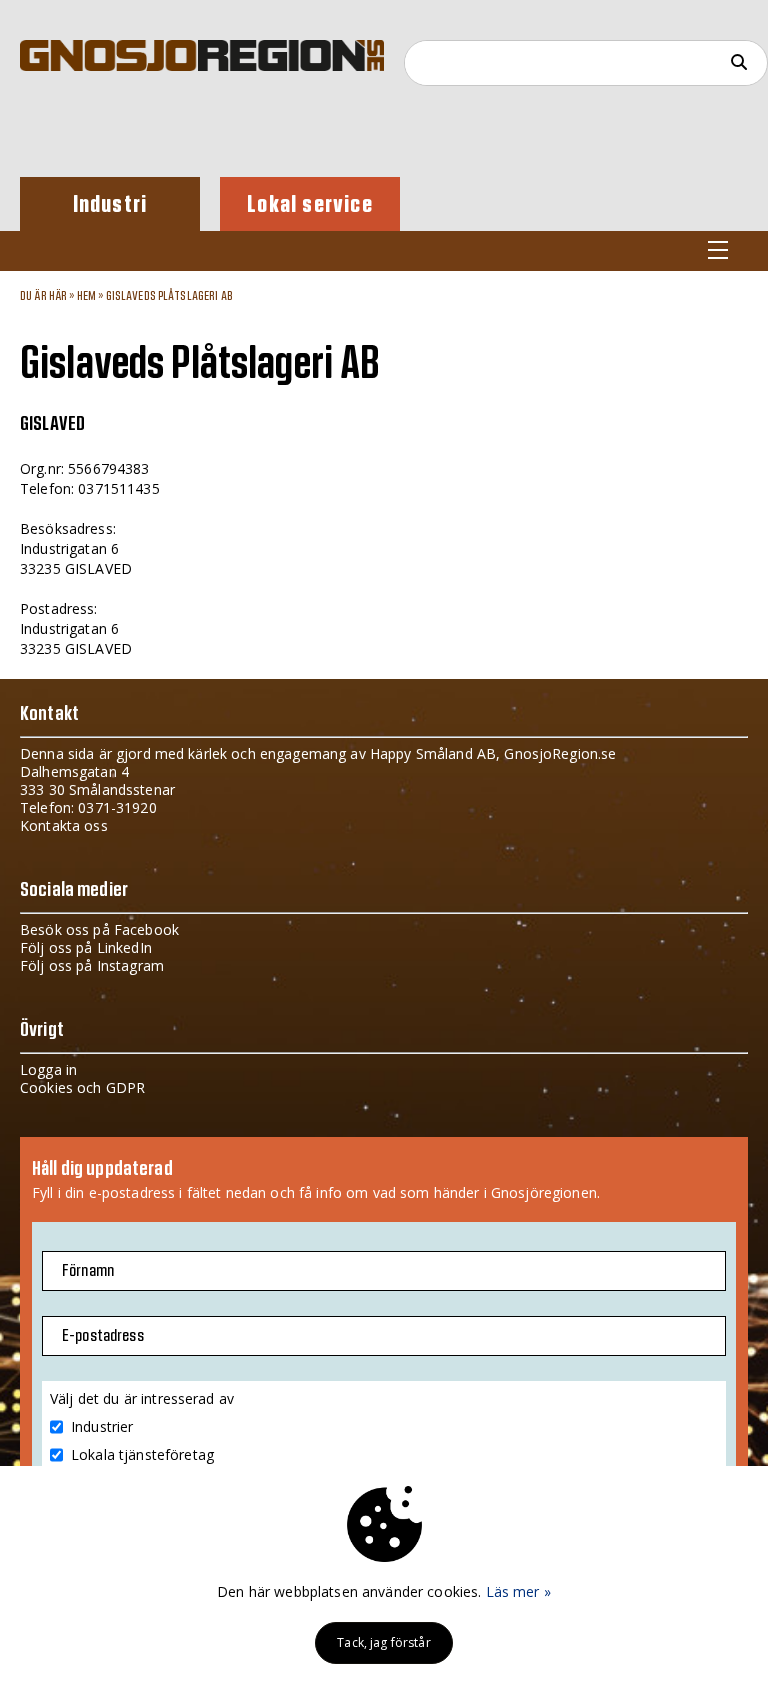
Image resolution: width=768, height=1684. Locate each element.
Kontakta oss (64, 825)
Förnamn (88, 1271)
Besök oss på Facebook (99, 929)
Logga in (48, 1069)
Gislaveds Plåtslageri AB (169, 296)
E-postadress (103, 1336)
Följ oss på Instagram (92, 965)
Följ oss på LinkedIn (86, 947)
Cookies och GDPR (82, 1087)
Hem (86, 296)
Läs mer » (518, 1591)
